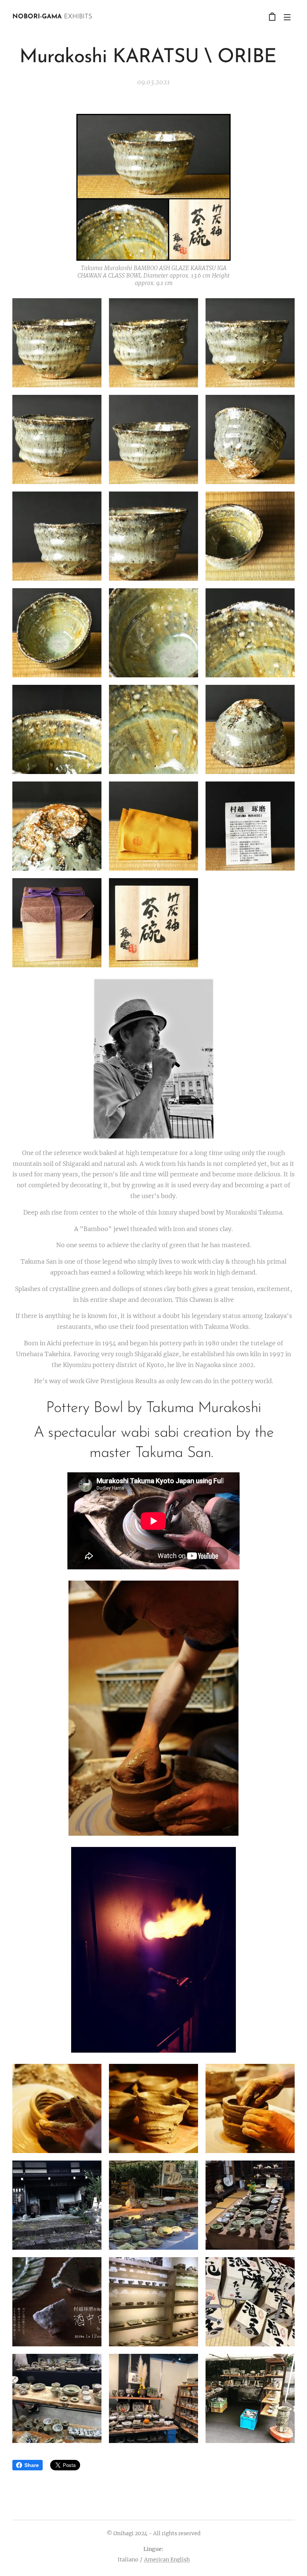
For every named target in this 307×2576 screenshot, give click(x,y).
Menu (287, 17)
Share (32, 2465)
